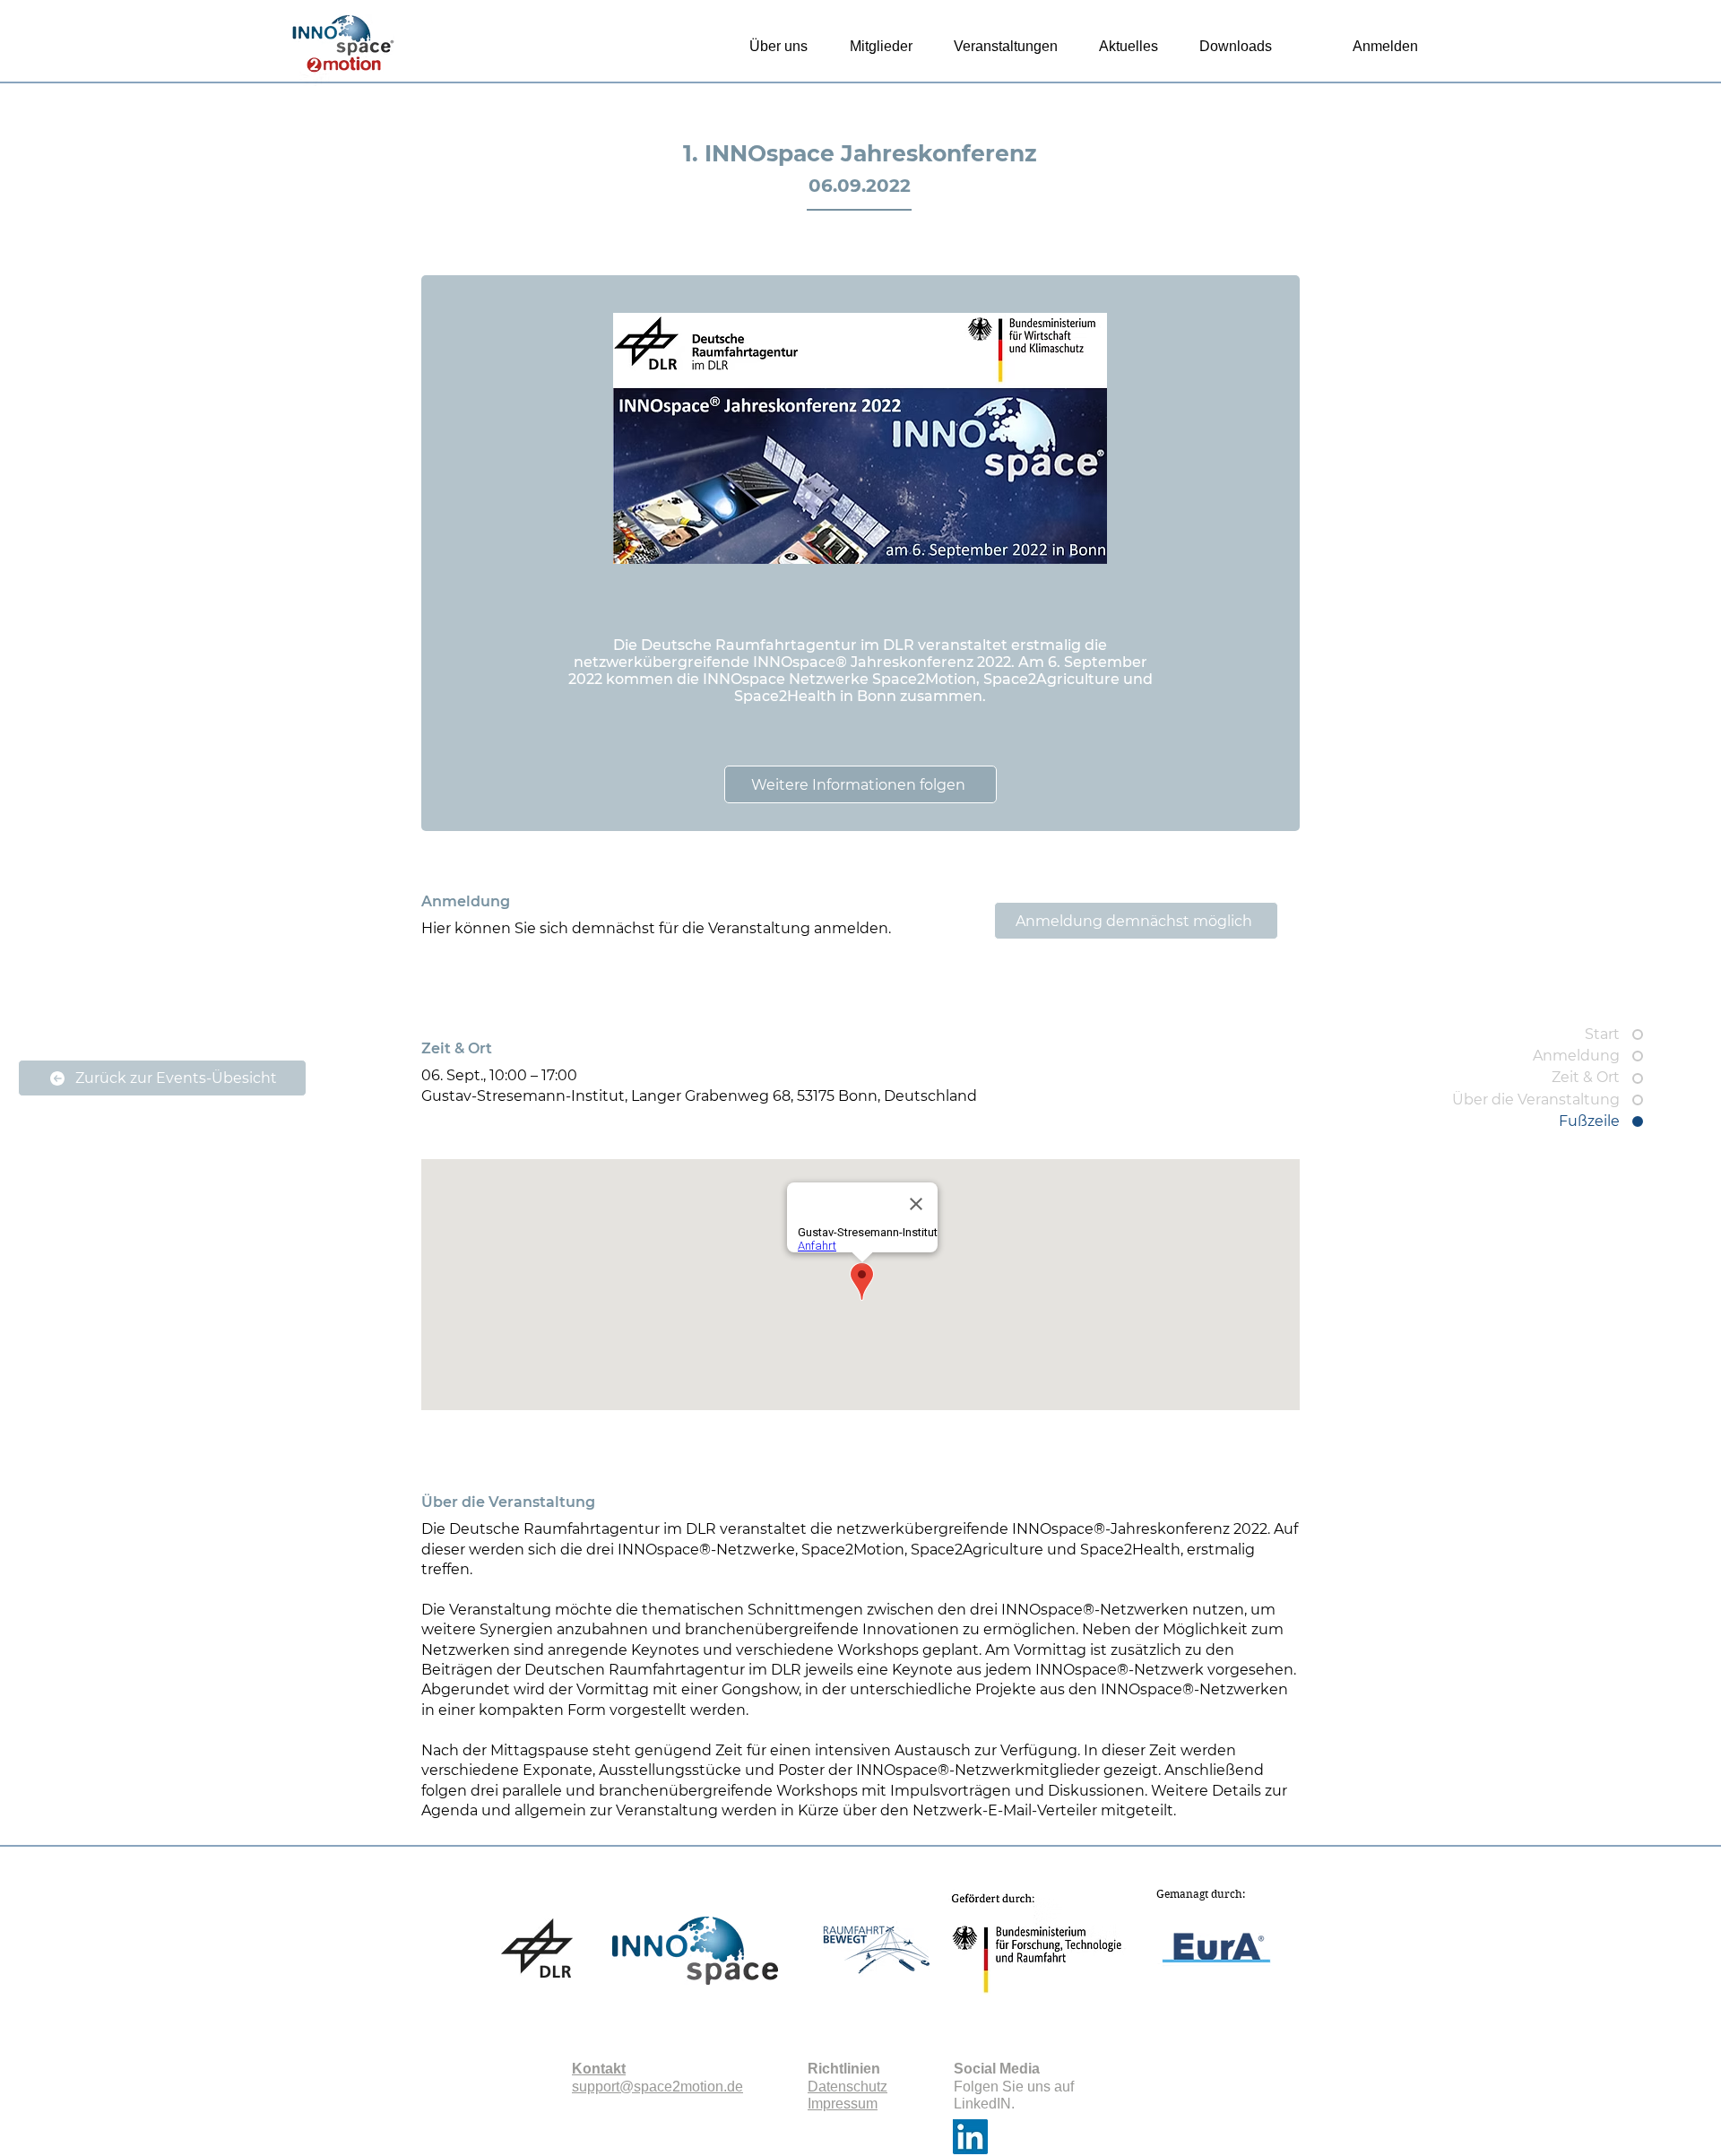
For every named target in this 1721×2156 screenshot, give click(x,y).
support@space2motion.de (657, 2087)
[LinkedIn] (970, 2137)
